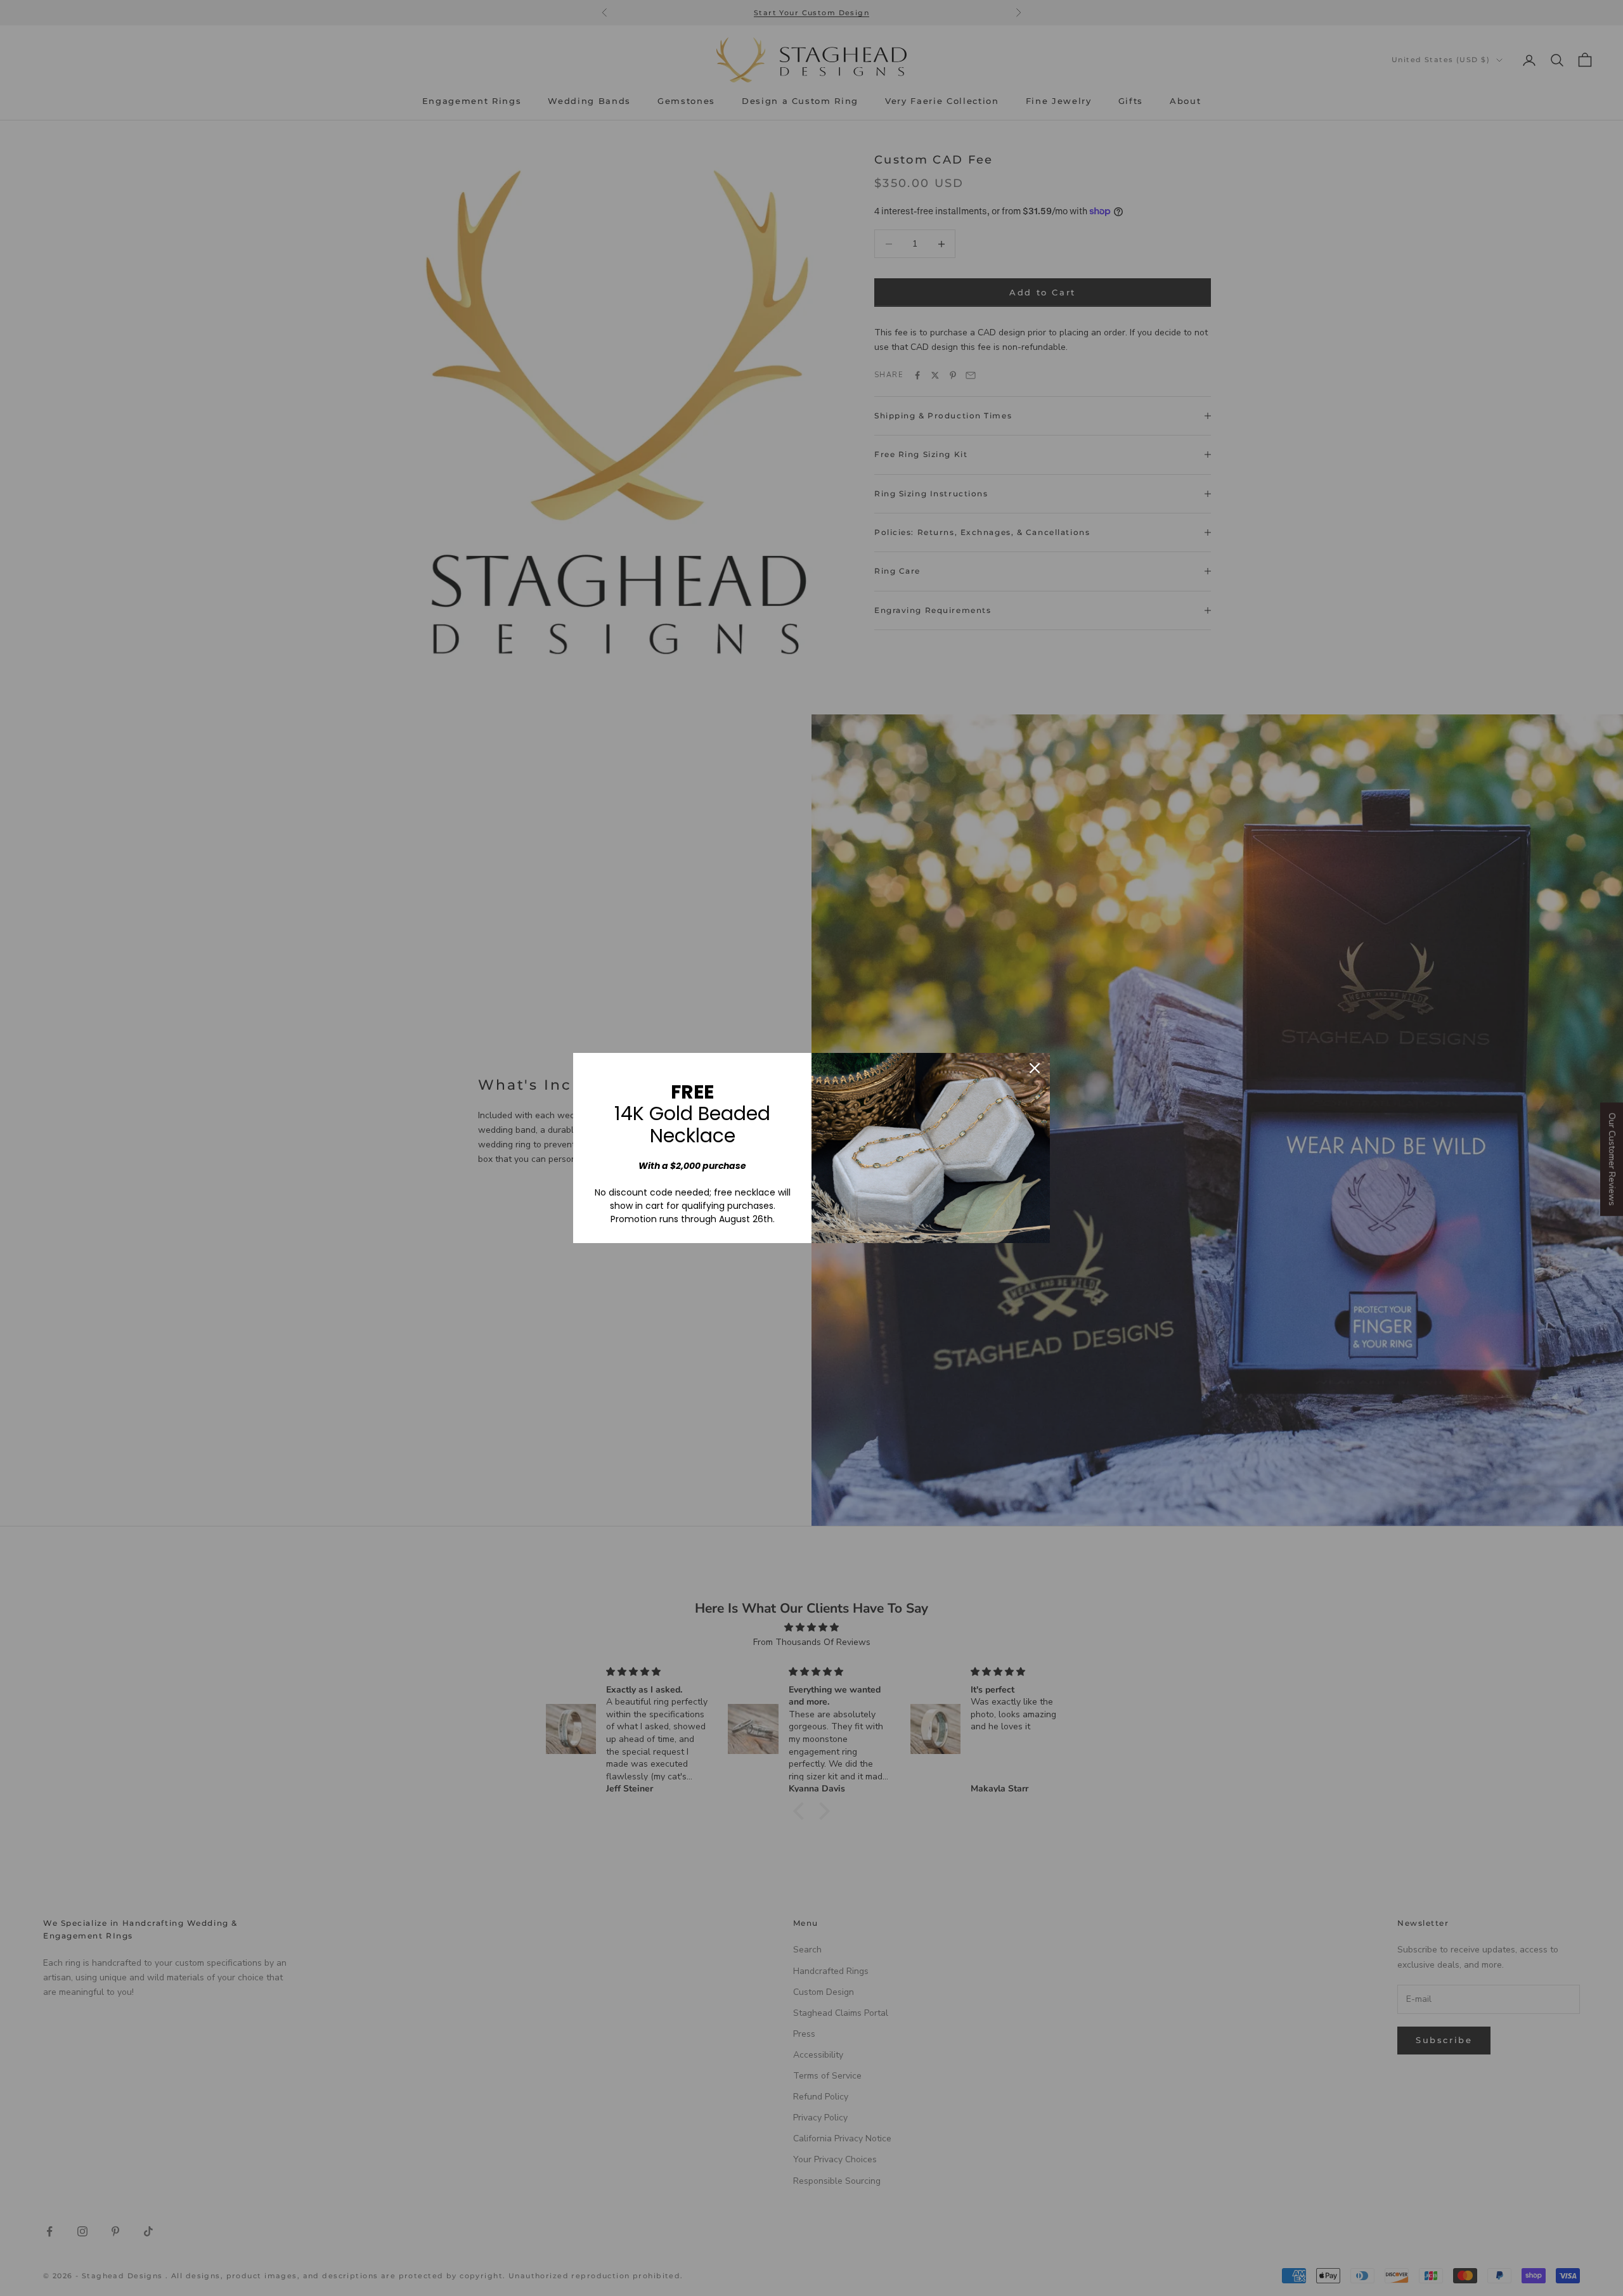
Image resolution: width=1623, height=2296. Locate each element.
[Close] (1035, 1068)
